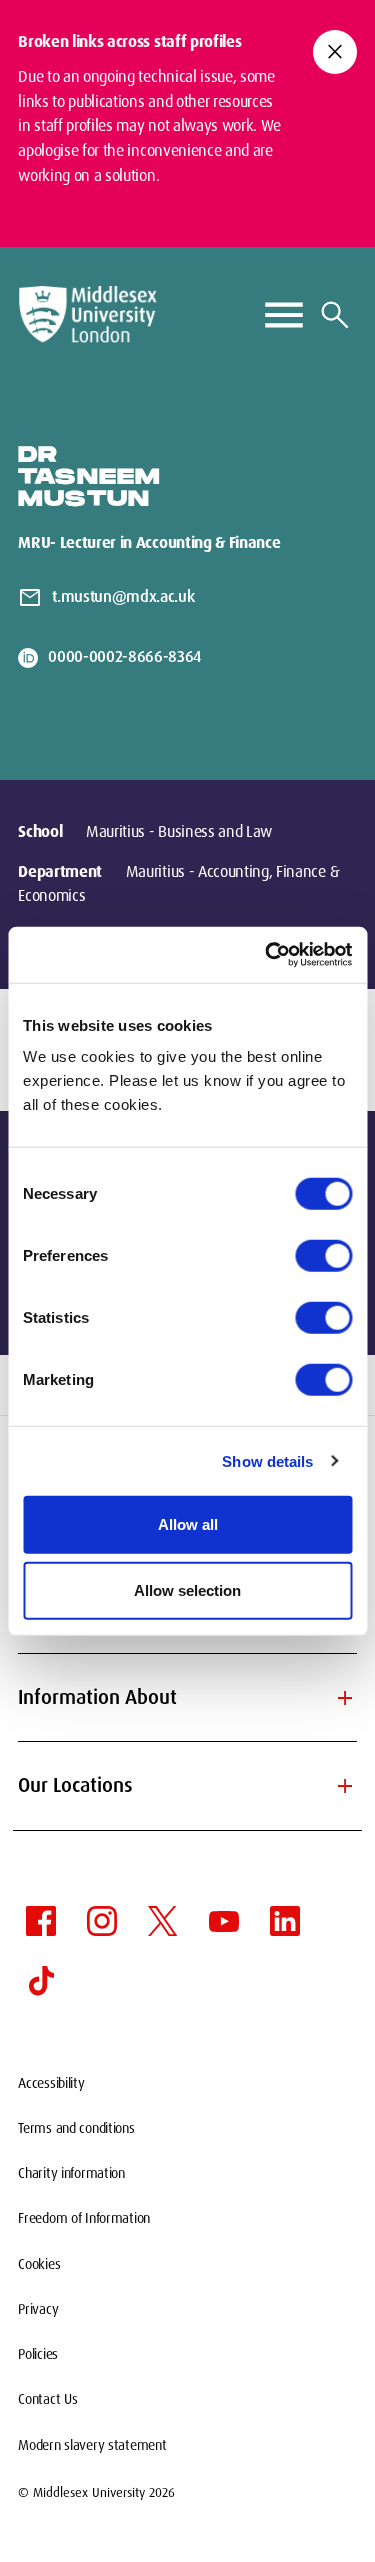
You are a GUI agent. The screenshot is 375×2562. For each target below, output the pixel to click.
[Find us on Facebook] (41, 1921)
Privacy (38, 2309)
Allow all (188, 1524)
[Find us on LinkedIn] (285, 1921)
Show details (267, 1460)
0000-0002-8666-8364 (124, 656)
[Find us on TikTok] (41, 1981)
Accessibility (51, 2083)
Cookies (39, 2264)
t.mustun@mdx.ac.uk (123, 596)
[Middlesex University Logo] (88, 314)
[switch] (323, 1256)
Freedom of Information (84, 2218)
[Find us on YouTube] (224, 1921)
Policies (38, 2354)
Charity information (71, 2173)
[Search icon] (335, 315)
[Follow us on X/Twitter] (163, 1921)
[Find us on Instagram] (102, 1921)
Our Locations (187, 1786)
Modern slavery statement (92, 2445)
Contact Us (47, 2399)
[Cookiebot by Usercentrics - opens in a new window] (267, 955)
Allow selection (187, 1589)
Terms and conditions (76, 2128)
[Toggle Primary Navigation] (284, 315)
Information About (187, 1698)
